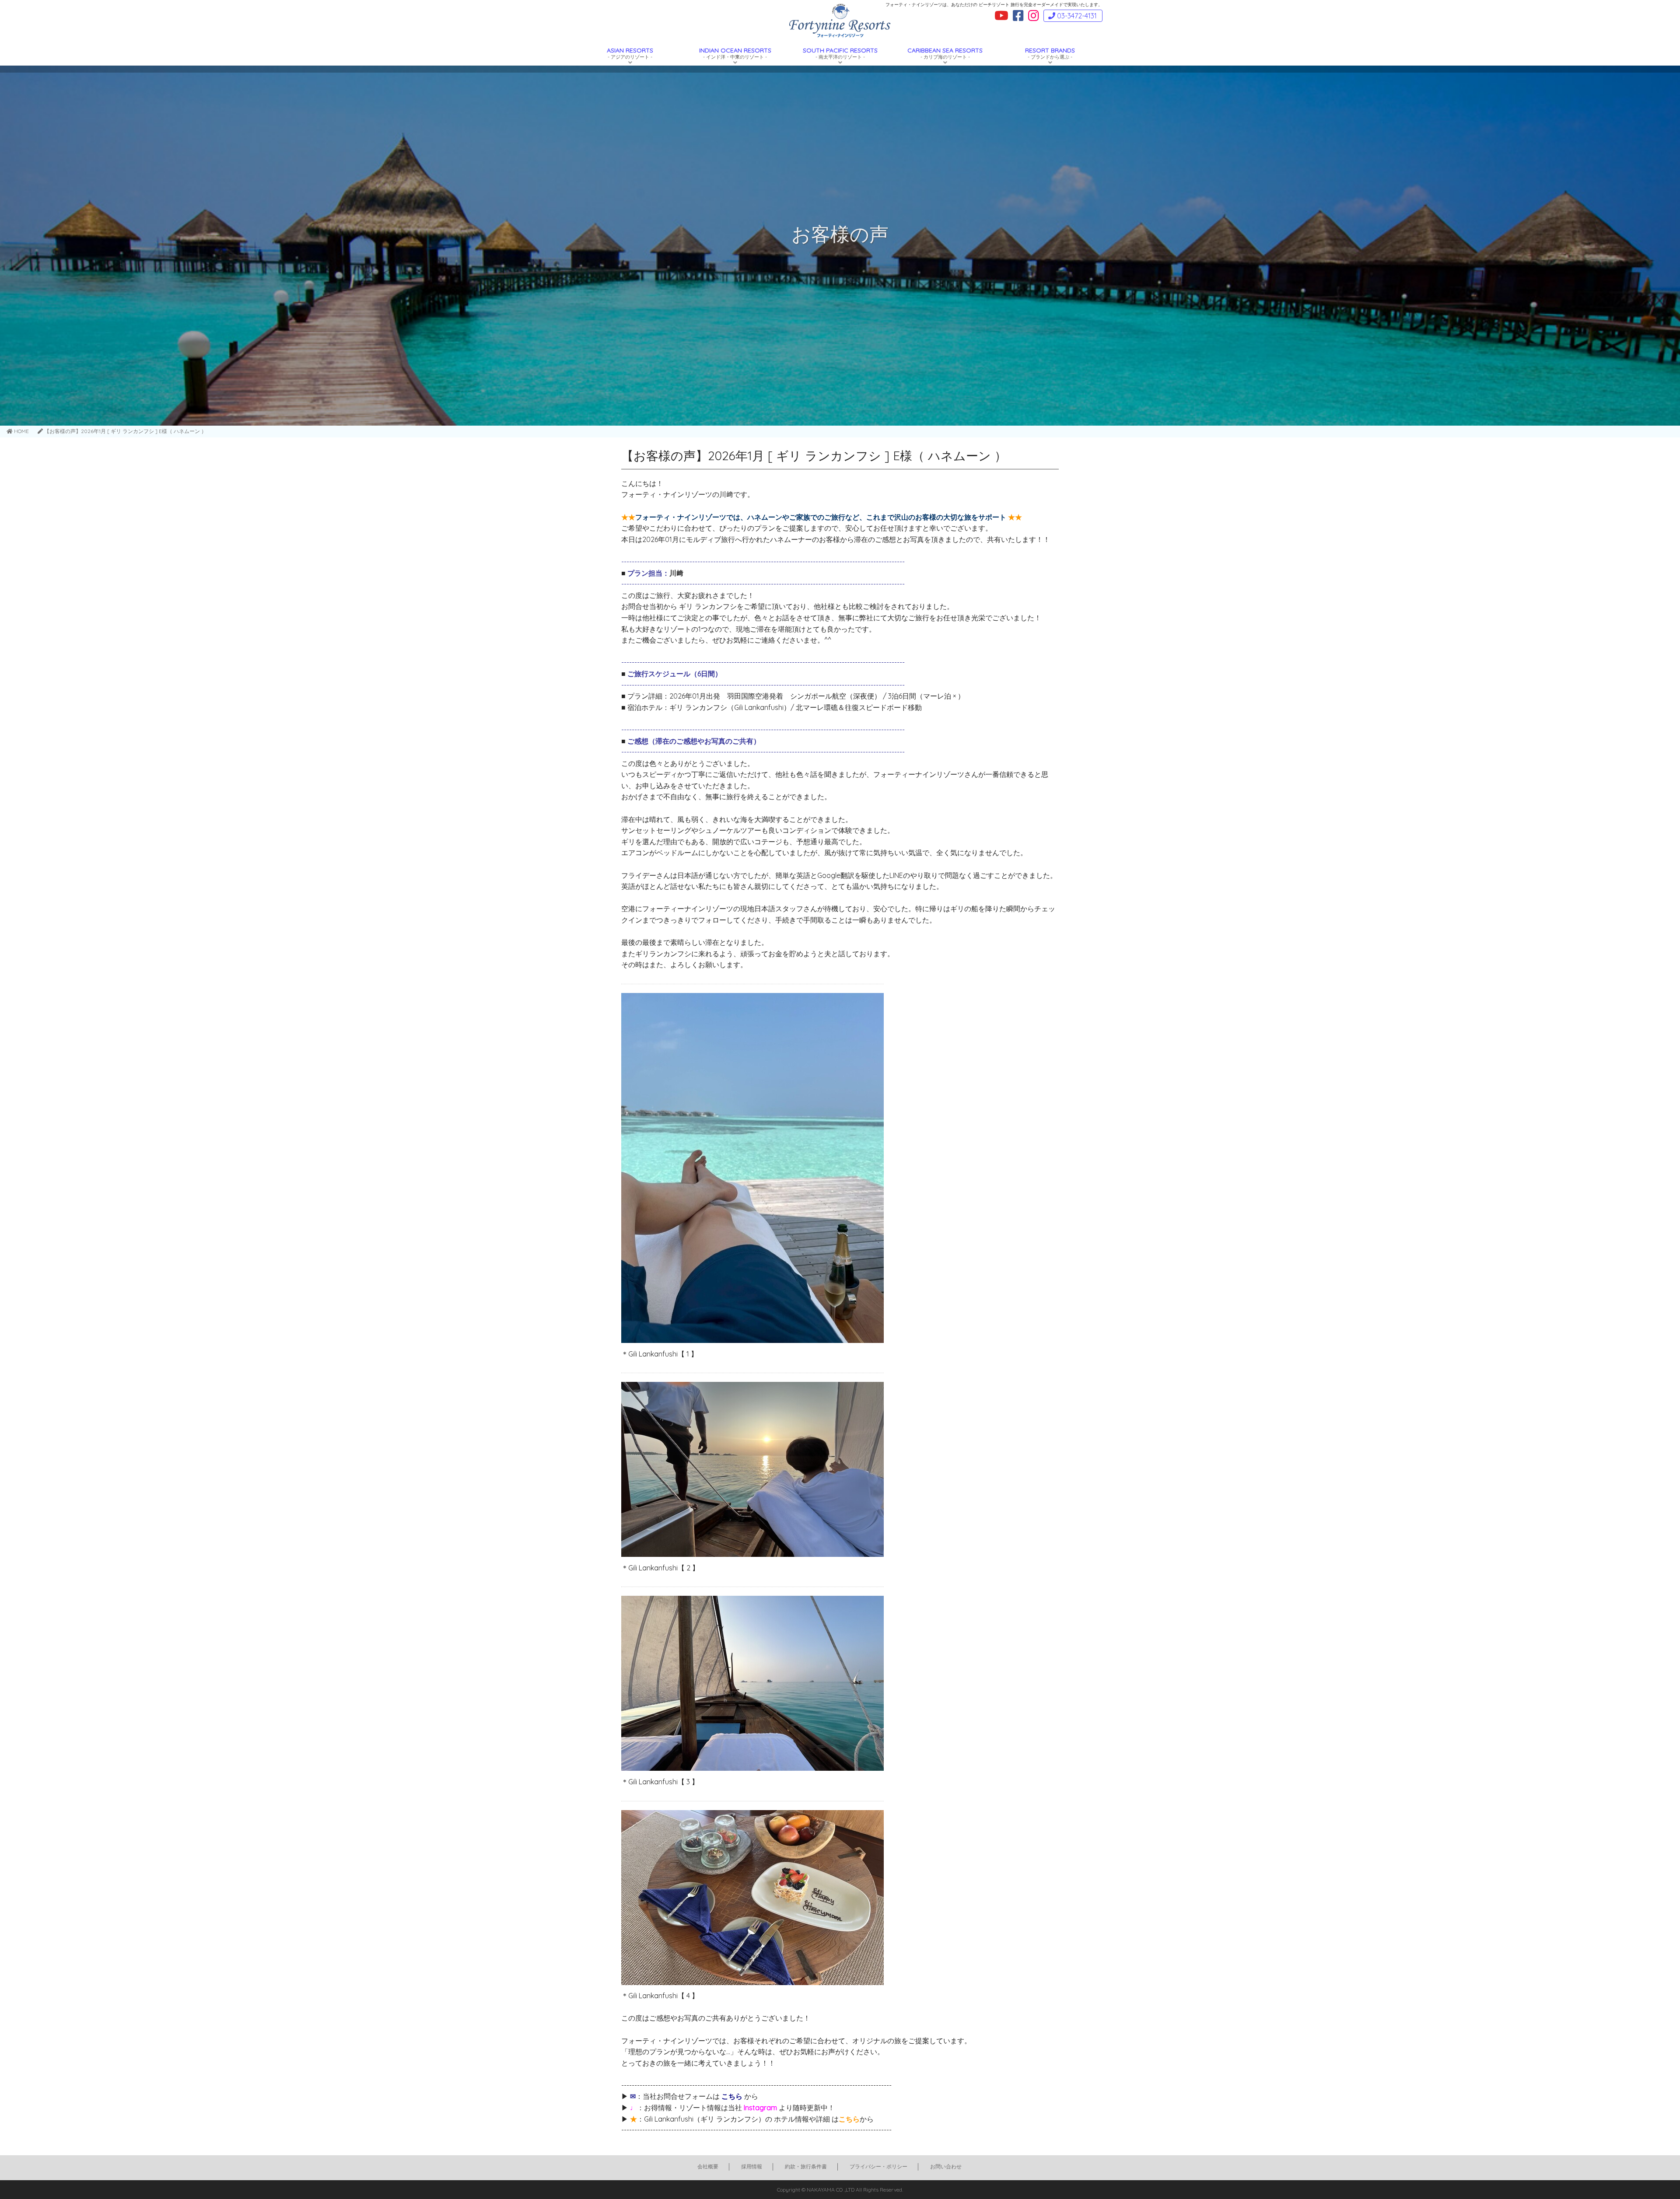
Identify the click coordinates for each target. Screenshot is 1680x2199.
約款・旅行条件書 (806, 2166)
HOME (21, 431)
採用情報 (752, 2166)
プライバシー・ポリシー (878, 2166)
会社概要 (708, 2166)
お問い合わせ (946, 2166)
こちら (732, 2096)
